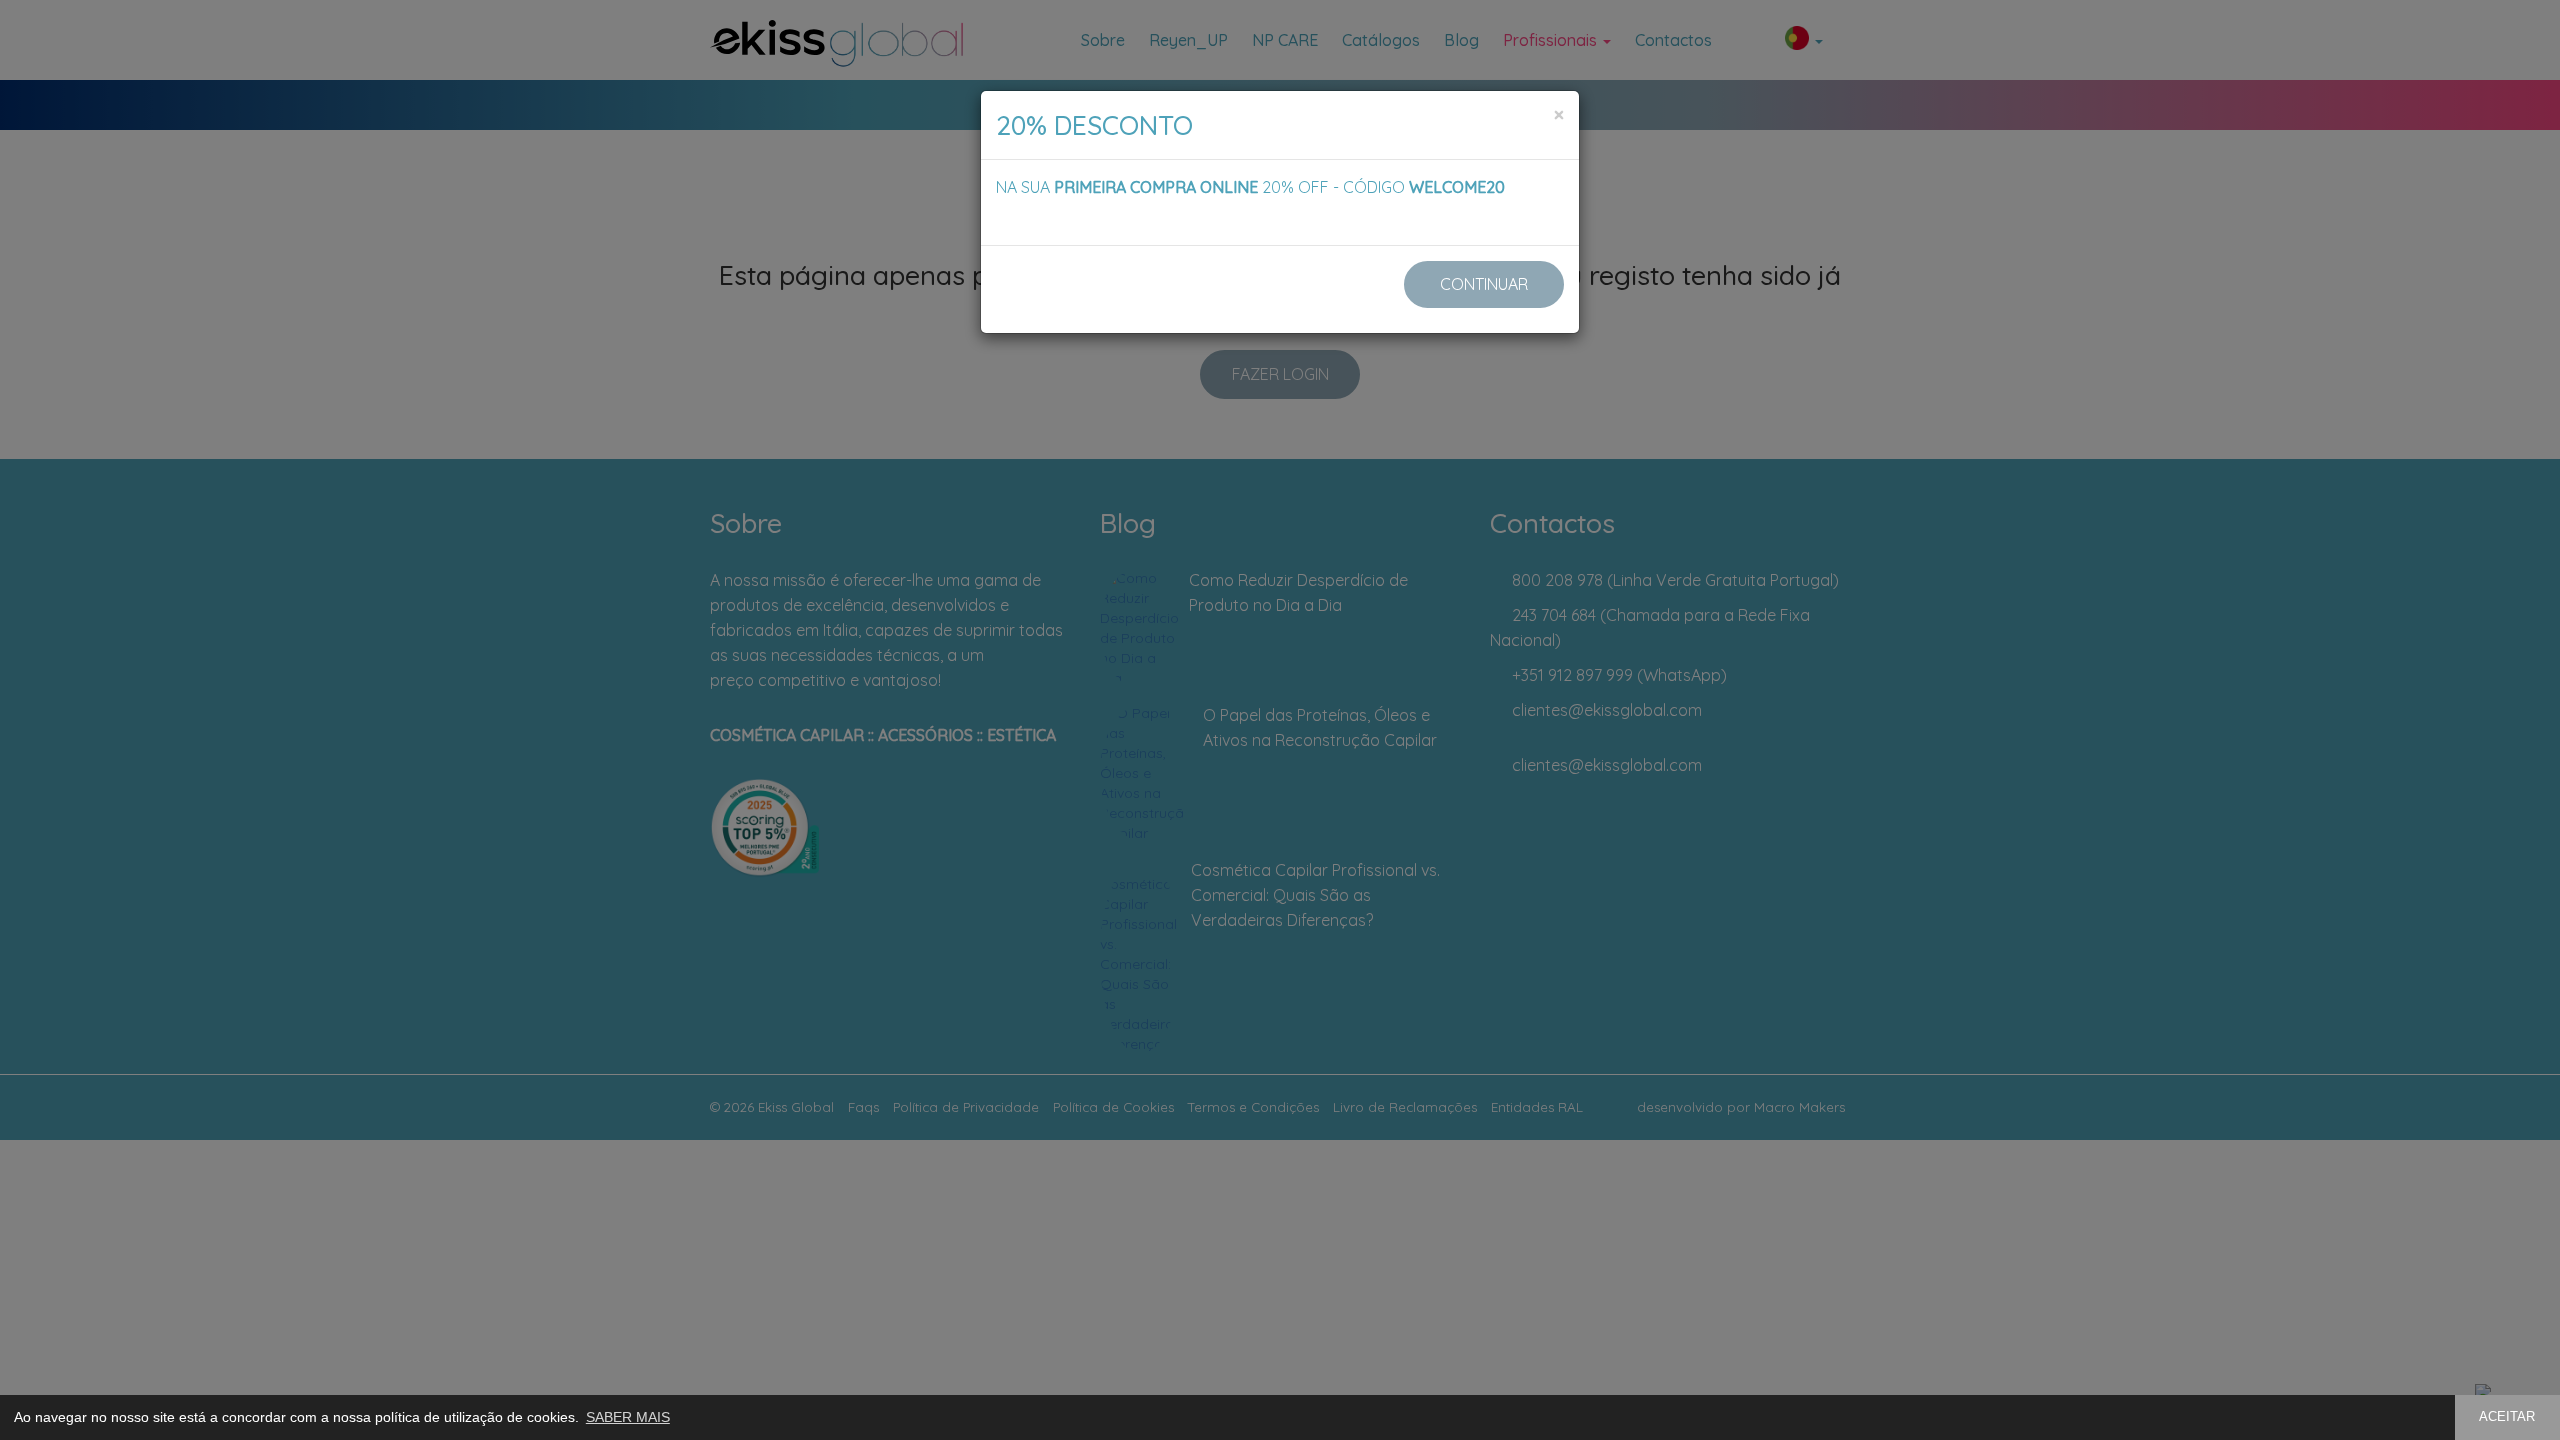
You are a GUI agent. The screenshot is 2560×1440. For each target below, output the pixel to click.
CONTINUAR (1484, 284)
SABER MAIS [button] (628, 1417)
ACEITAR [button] (2507, 1417)
